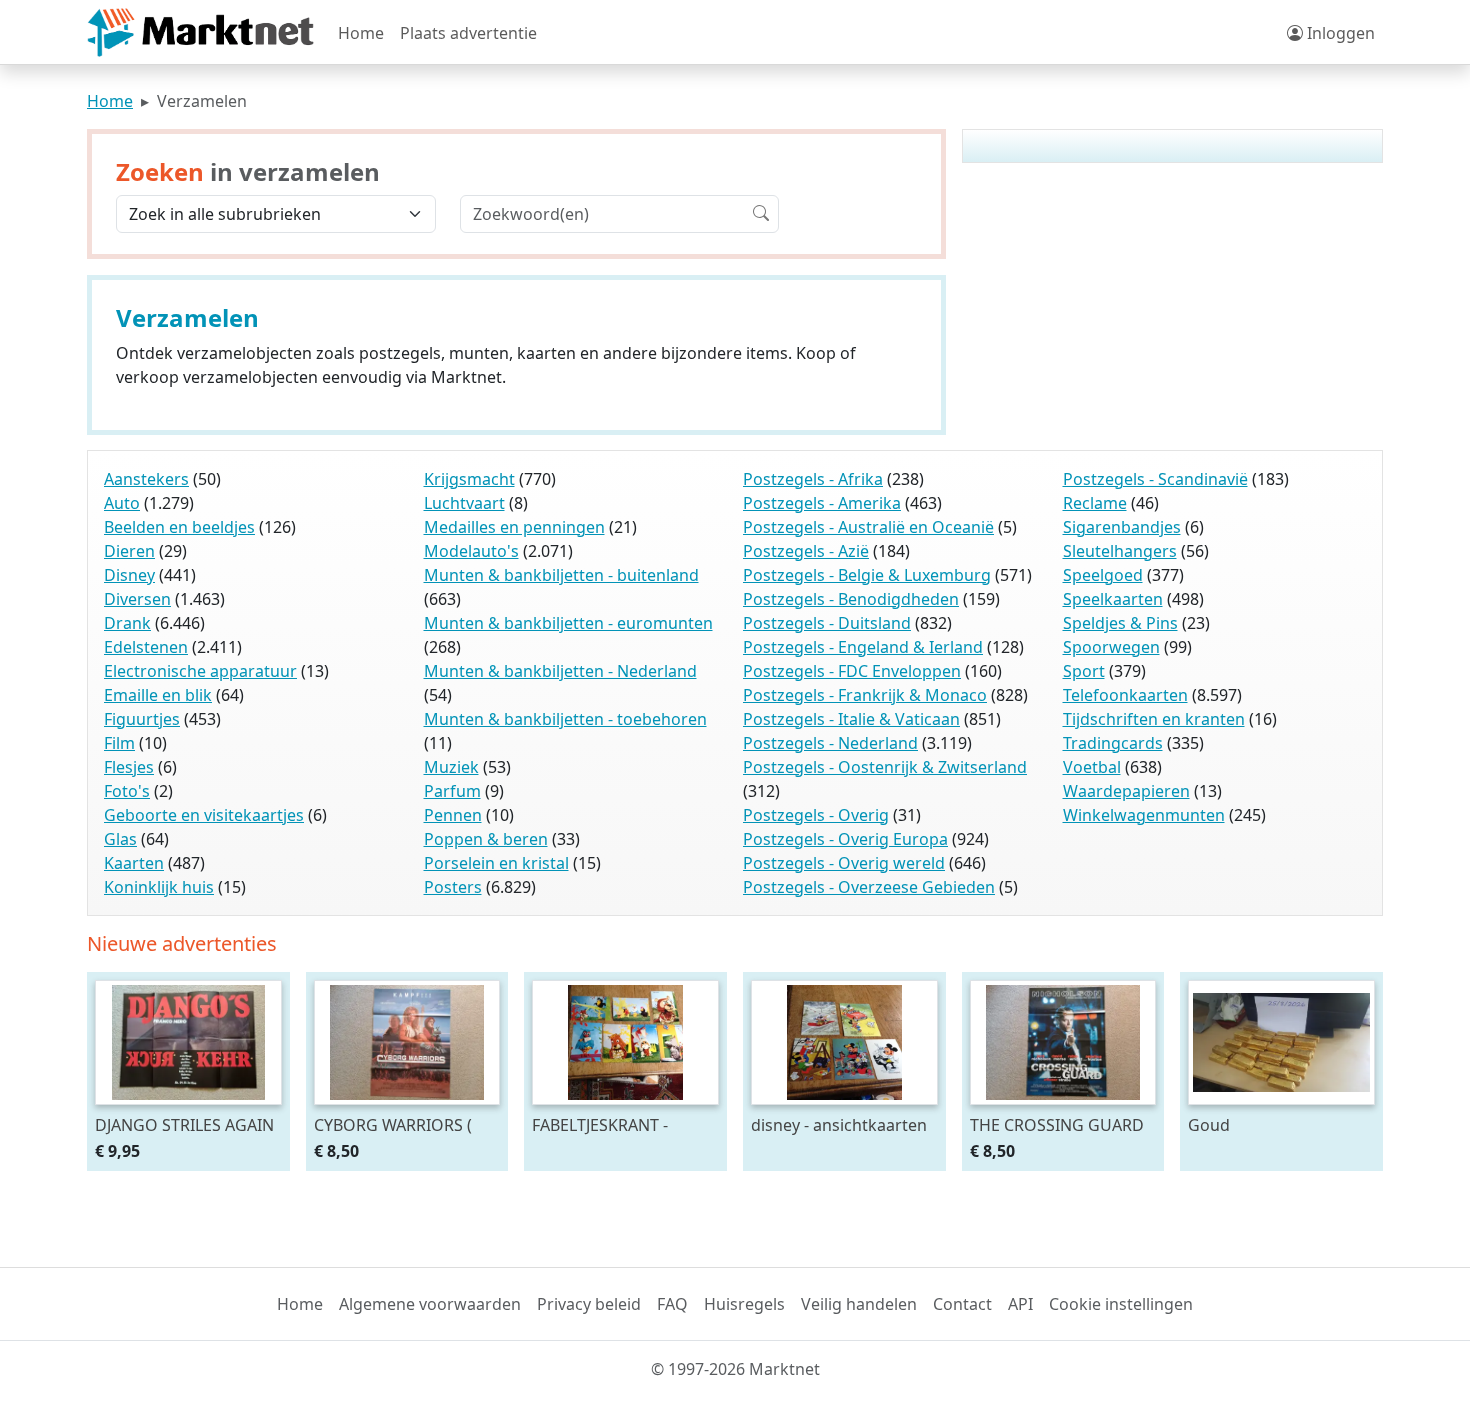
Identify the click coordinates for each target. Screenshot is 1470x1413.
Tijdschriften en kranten (1154, 719)
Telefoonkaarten (1125, 695)
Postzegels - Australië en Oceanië (868, 527)
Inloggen (1339, 33)
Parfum (452, 791)
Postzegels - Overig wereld (844, 863)
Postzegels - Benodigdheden (851, 599)
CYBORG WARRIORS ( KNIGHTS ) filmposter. (395, 1124)
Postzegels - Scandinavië (1155, 479)
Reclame (1095, 503)
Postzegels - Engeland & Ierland (863, 647)
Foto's (127, 791)
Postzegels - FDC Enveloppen (852, 671)
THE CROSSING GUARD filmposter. (1057, 1124)
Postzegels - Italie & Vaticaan (851, 719)
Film (119, 743)
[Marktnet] (200, 32)
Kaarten (134, 863)
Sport (1084, 671)
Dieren (129, 551)
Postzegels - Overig (816, 815)
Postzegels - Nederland (830, 743)
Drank (127, 623)
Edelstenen (146, 647)
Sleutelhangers (1120, 551)
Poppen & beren (486, 839)
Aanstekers (146, 479)
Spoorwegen (1111, 647)
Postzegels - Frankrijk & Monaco (865, 695)
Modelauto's (471, 551)
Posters (453, 887)
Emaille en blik (158, 695)
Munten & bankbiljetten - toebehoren (565, 719)
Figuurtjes (142, 719)
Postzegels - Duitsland (827, 623)
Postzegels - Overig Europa (845, 839)
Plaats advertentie (468, 33)
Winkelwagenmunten (1144, 815)
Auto (122, 503)
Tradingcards (1113, 743)
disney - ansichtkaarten (839, 1124)
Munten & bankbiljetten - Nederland (560, 671)
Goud (1209, 1124)
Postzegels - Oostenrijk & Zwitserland (885, 767)
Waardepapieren (1126, 791)
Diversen (137, 599)
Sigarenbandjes (1122, 527)
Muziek (451, 767)
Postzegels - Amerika (822, 503)
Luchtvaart (464, 503)
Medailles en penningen (514, 527)
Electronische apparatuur (200, 671)
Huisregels (744, 1304)
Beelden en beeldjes (179, 527)
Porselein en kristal (496, 863)
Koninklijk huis (159, 887)
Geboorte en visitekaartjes (204, 815)
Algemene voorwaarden (430, 1304)
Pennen (453, 815)
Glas (120, 839)
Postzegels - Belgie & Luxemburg (867, 575)
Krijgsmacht (469, 479)
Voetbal (1092, 767)
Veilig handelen (859, 1304)
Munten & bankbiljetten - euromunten (568, 623)
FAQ (672, 1304)
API (1020, 1304)
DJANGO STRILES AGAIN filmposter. (184, 1124)
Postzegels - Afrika (813, 479)
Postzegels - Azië (806, 551)
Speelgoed (1103, 575)
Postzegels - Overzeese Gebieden (869, 887)
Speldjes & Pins (1120, 623)
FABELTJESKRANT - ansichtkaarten (600, 1124)
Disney (129, 575)
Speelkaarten (1113, 599)
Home (361, 33)
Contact (962, 1304)
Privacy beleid (589, 1304)
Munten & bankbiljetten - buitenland (561, 575)
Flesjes (129, 767)
